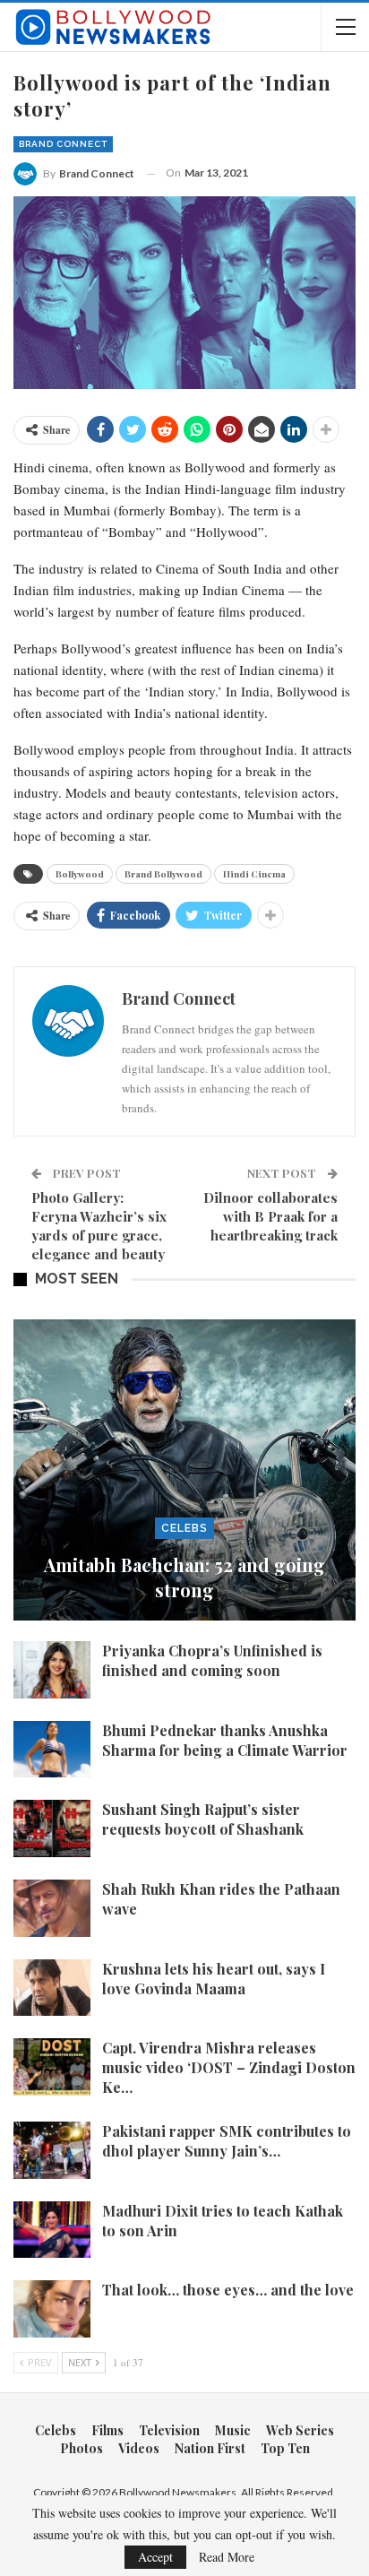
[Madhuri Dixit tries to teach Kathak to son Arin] (52, 2230)
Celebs (184, 1528)
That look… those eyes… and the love (228, 2290)
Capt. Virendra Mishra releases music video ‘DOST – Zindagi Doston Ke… (229, 2067)
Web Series (300, 2430)
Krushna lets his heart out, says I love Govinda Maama (214, 1979)
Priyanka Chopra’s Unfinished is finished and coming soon (212, 1660)
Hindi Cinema (254, 874)
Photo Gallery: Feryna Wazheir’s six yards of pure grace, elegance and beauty (99, 1226)
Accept (155, 2557)
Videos (139, 2448)
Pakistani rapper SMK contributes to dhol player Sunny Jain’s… (227, 2141)
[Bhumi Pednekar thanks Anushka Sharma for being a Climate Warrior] (52, 1750)
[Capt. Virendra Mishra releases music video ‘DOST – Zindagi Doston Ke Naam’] (52, 2067)
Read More (227, 2557)
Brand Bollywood (163, 874)
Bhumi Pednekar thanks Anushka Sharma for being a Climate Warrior (225, 1740)
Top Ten (285, 2448)
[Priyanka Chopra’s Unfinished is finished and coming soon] (52, 1670)
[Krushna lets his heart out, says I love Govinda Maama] (52, 1988)
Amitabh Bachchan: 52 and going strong (184, 1577)
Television (169, 2430)
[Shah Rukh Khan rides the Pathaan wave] (52, 1908)
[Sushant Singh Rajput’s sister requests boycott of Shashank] (52, 1828)
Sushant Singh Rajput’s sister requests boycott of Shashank (203, 1819)
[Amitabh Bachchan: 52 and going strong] (184, 1470)
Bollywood (80, 874)
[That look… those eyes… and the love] (52, 2309)
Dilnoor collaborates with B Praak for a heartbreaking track (270, 1216)
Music (233, 2430)
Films (107, 2430)
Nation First (210, 2448)
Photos (82, 2448)
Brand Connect (63, 144)
